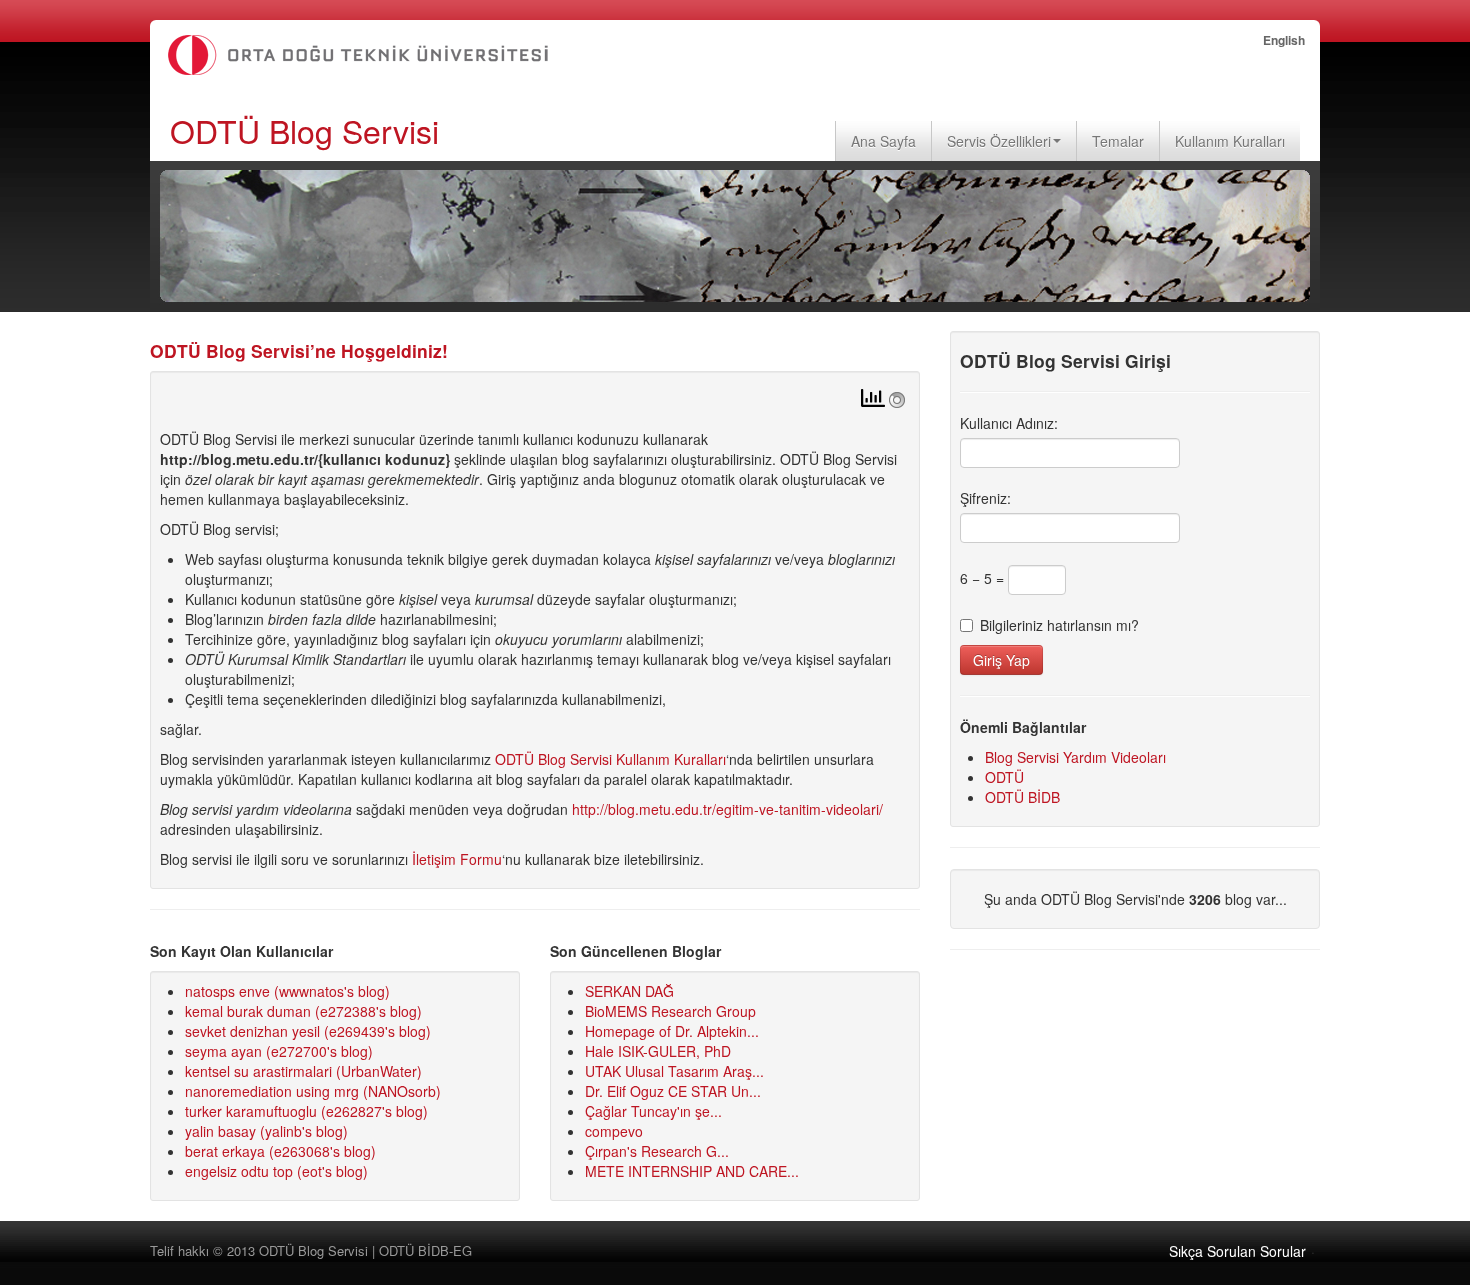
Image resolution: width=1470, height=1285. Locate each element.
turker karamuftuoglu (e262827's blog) (306, 1111)
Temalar (1118, 141)
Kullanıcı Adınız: (1009, 423)
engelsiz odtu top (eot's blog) (276, 1171)
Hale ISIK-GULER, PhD (658, 1051)
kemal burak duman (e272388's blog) (303, 1011)
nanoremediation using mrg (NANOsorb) (313, 1091)
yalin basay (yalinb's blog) (266, 1131)
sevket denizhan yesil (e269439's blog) (308, 1031)
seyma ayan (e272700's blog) (279, 1051)
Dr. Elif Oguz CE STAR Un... (673, 1091)
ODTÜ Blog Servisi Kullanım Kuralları (610, 759)
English (1284, 40)
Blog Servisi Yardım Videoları (1075, 757)
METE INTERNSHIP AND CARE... (692, 1171)
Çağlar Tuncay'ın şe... (653, 1111)
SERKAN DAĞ (629, 991)
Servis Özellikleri (999, 141)
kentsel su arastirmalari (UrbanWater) (303, 1071)
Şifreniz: (985, 498)
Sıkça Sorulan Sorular (1237, 1251)
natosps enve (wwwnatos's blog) (287, 991)
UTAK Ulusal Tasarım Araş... (674, 1071)
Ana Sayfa (883, 141)
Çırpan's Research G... (657, 1151)
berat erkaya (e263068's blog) (280, 1151)
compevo (614, 1131)
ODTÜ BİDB (1022, 797)
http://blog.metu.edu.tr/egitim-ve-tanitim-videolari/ (727, 809)
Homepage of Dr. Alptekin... (672, 1031)
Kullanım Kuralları (1230, 141)
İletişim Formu (457, 859)
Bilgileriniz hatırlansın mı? (1059, 625)
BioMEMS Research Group (670, 1011)
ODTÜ (1004, 777)
